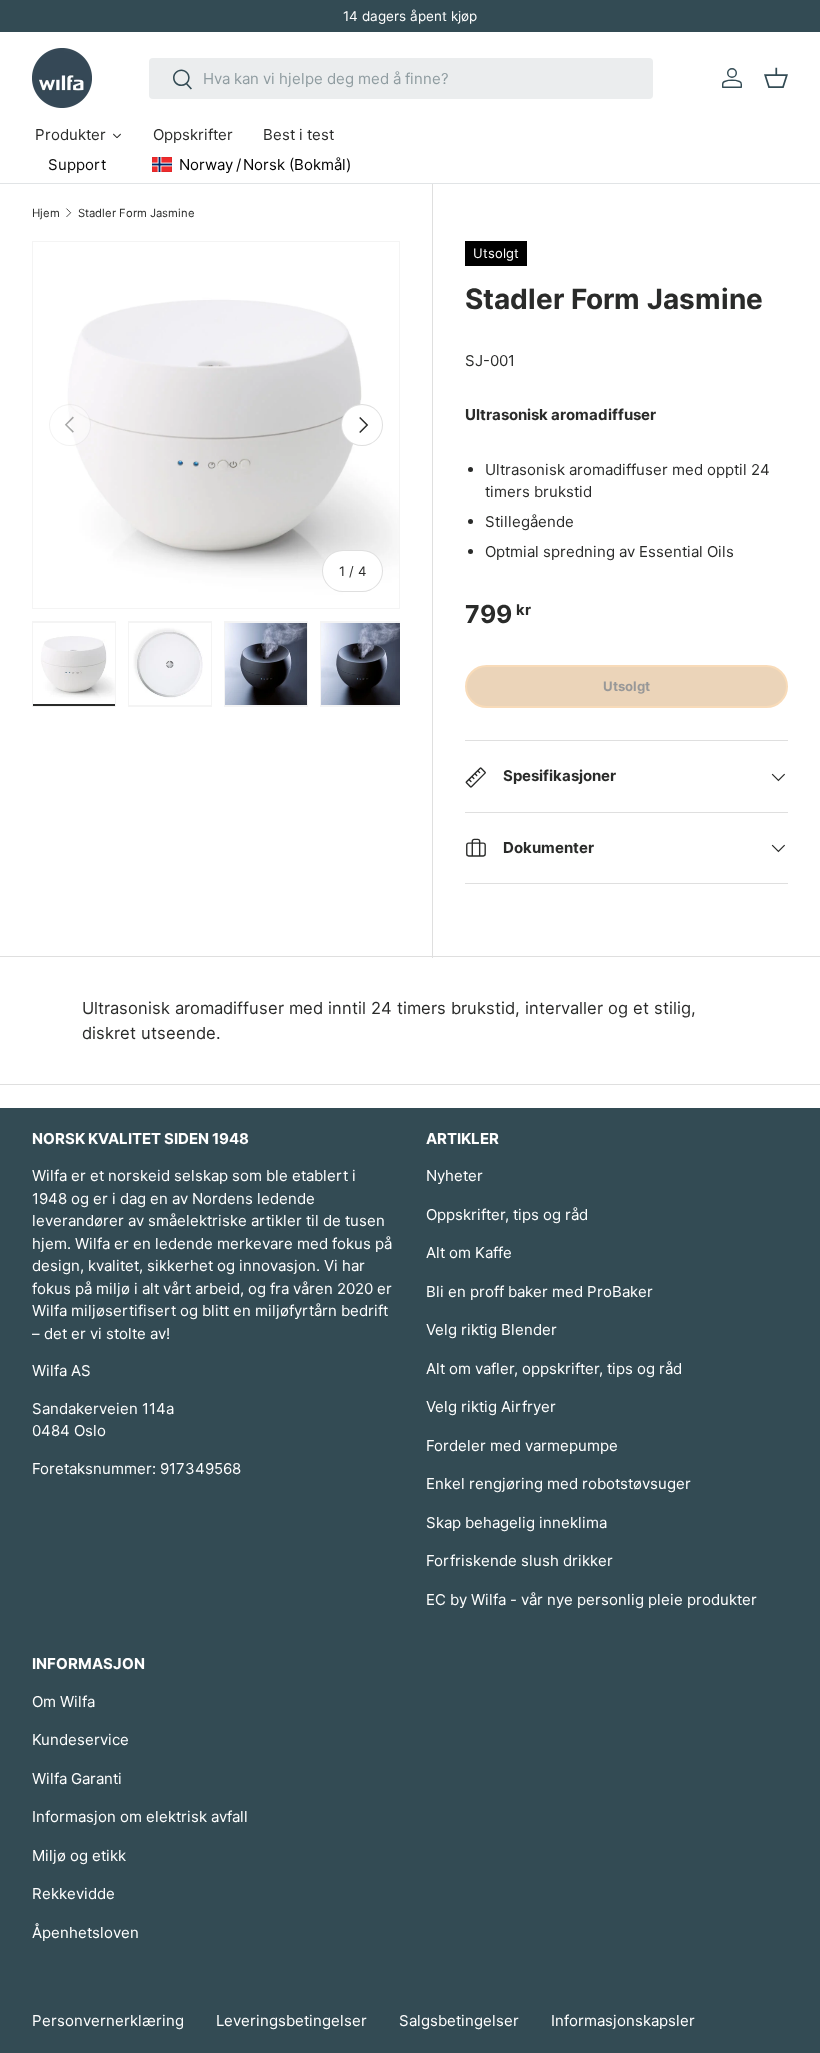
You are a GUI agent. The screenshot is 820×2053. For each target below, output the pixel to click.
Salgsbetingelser (459, 2020)
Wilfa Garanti (77, 1778)
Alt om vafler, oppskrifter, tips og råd (554, 1368)
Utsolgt (626, 686)
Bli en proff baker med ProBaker (539, 1291)
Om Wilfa (63, 1701)
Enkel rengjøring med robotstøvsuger (558, 1483)
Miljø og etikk (79, 1855)
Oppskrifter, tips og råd (507, 1214)
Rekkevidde (73, 1893)
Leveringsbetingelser (291, 2020)
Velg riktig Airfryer (491, 1406)
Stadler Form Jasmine (136, 213)
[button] (776, 78)
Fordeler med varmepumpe (522, 1445)
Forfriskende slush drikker (519, 1560)
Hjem (46, 213)
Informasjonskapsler (623, 2020)
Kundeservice (80, 1739)
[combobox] (401, 78)
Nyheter (454, 1175)
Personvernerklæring (108, 2020)
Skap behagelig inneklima (516, 1522)
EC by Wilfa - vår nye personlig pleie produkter (591, 1599)
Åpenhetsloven (85, 1932)
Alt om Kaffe (469, 1252)
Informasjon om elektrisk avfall (140, 1816)
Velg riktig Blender (491, 1329)
